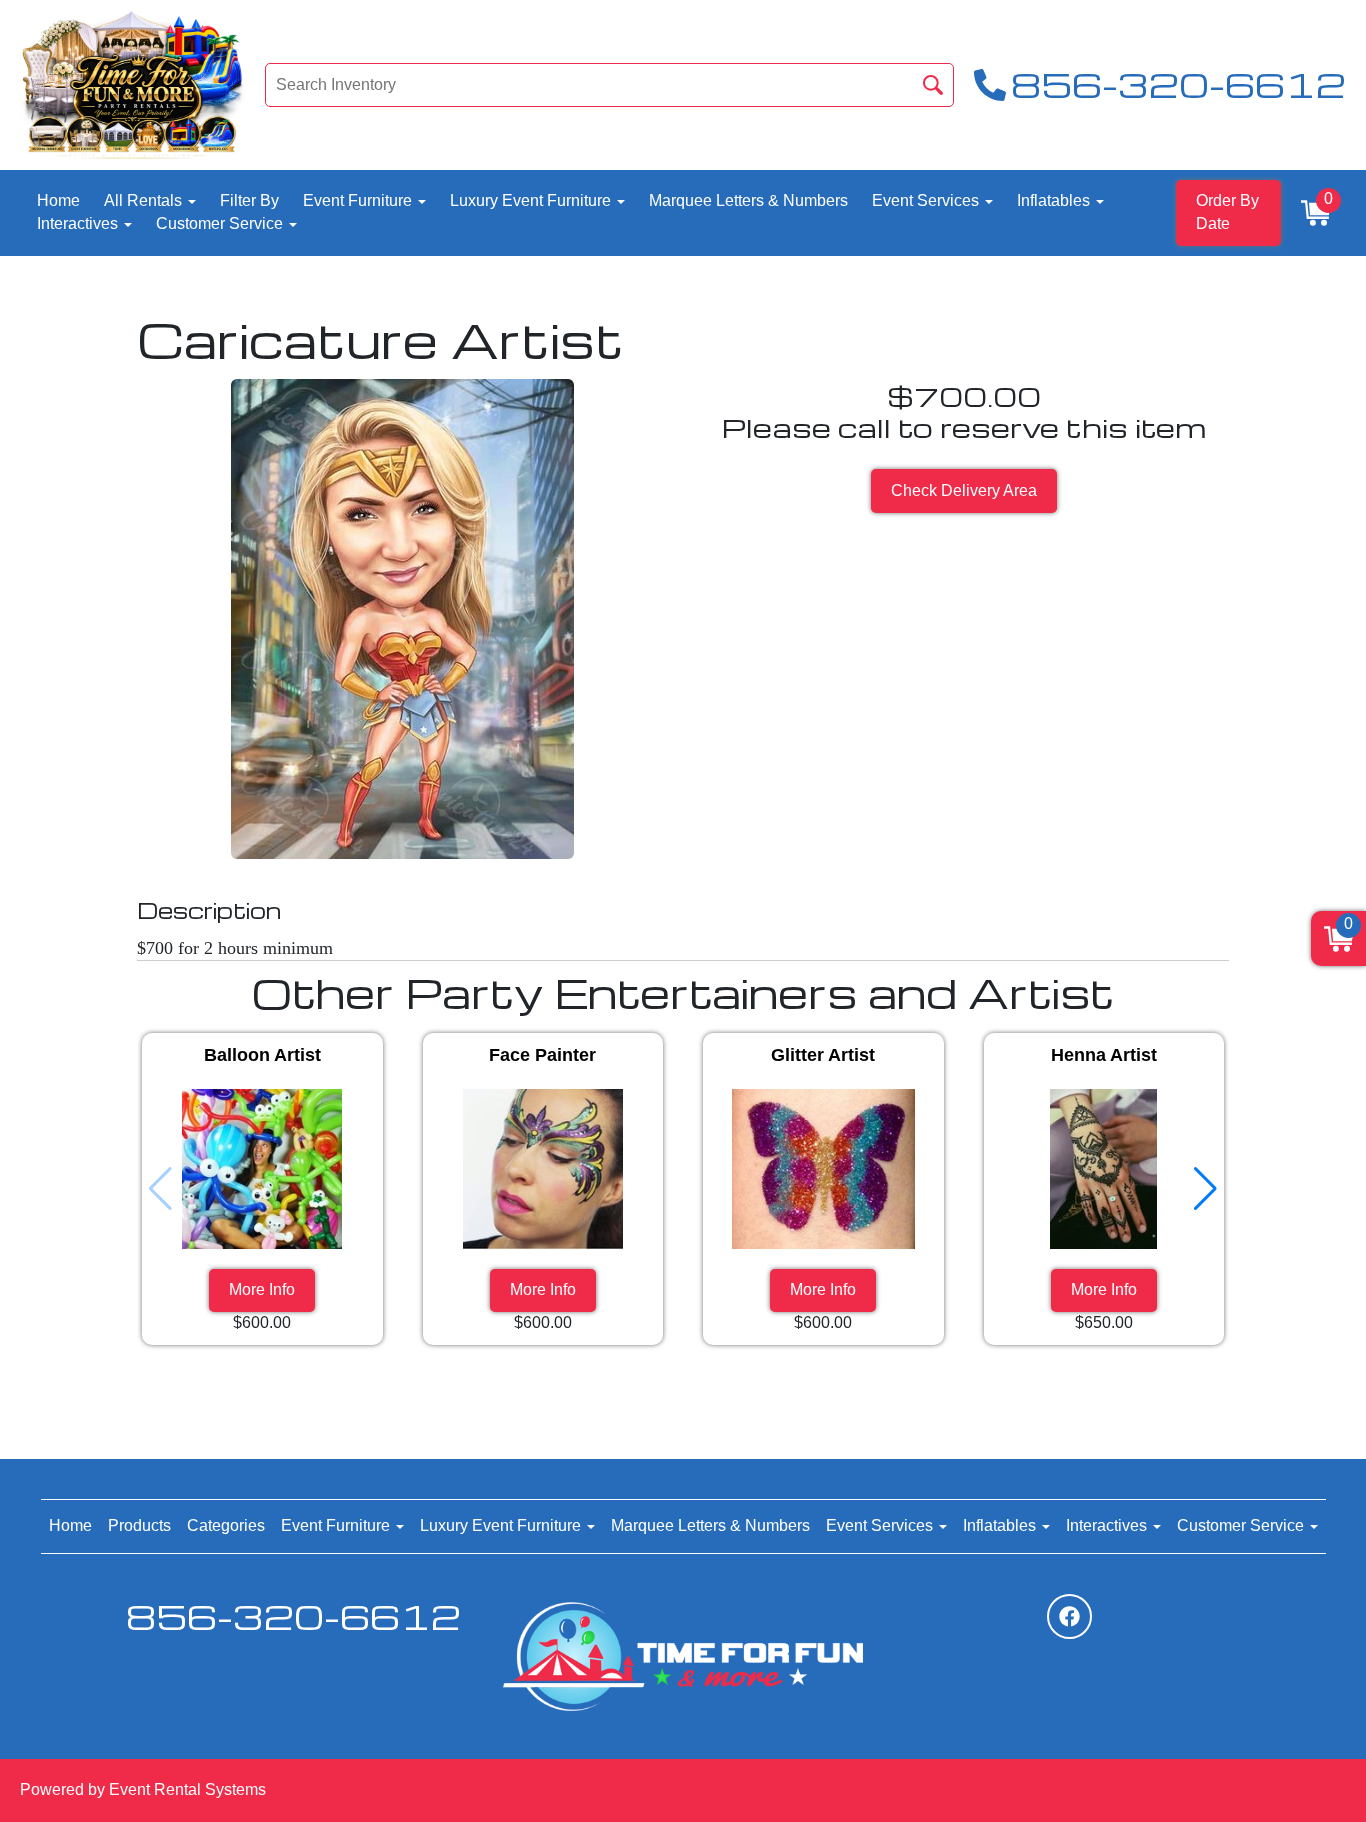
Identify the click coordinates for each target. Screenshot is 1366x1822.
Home (58, 200)
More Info (262, 1289)
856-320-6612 (293, 1616)
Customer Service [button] (221, 223)
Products (139, 1525)
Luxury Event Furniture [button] (532, 200)
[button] (1205, 1189)
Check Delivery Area (964, 490)
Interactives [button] (79, 223)
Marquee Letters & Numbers (748, 200)
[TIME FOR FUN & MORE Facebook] (1069, 1616)
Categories (226, 1525)
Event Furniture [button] (359, 200)
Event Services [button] (927, 200)
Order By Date (1227, 212)
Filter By (249, 200)
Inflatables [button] (1055, 200)
